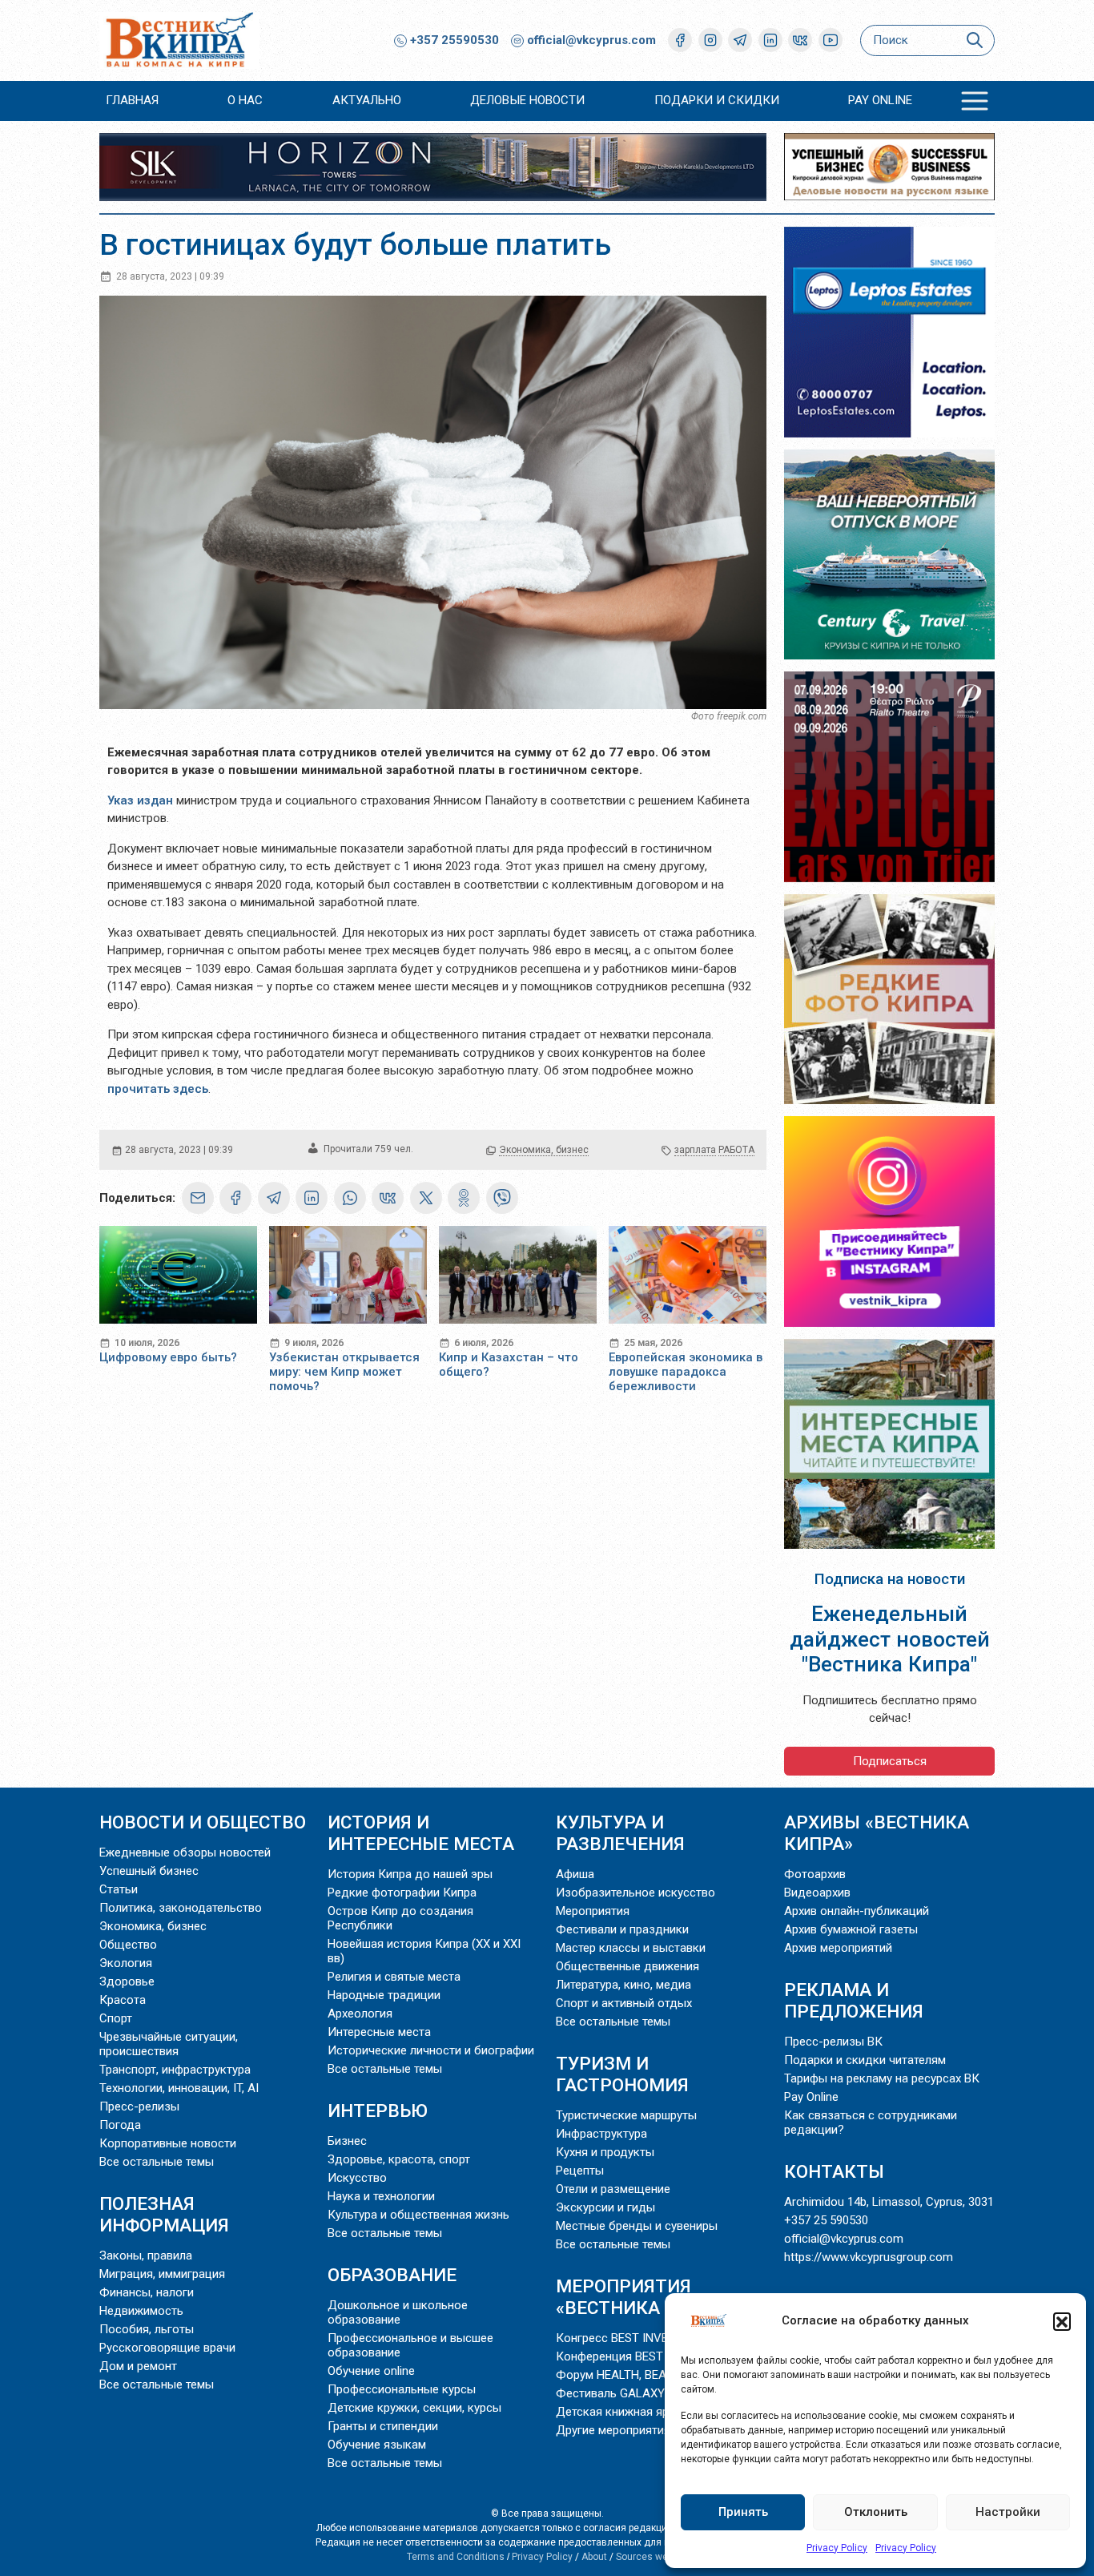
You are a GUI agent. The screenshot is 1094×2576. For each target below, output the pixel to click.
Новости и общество (203, 1822)
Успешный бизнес (149, 1871)
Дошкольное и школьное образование (398, 2312)
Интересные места (379, 2032)
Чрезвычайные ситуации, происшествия (169, 2044)
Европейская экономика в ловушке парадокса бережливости (686, 1372)
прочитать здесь (158, 1089)
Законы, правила (146, 2256)
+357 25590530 (453, 40)
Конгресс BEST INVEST (619, 2338)
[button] (1062, 2321)
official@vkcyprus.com (591, 40)
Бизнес (347, 2141)
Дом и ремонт (138, 2366)
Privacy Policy (837, 2548)
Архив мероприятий (838, 1948)
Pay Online (880, 100)
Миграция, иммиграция (162, 2274)
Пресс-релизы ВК (833, 2042)
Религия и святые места (394, 1977)
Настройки (1008, 2512)
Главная (132, 100)
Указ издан (140, 800)
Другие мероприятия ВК (622, 2430)
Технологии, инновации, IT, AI (179, 2088)
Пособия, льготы (147, 2329)
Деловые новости (527, 100)
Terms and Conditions (456, 2557)
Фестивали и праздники (622, 1929)
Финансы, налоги (147, 2292)
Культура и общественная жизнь (418, 2215)
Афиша (575, 1874)
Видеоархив (817, 1893)
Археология (360, 2014)
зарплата (695, 1150)
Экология (126, 1963)
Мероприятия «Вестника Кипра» (645, 2297)
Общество (128, 1945)
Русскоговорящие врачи (167, 2348)
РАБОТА (736, 1150)
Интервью (378, 2110)
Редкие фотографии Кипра (402, 1893)
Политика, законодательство (181, 1908)
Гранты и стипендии (383, 2426)
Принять (743, 2512)
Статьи (119, 1889)
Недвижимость (141, 2311)
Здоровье (127, 1981)
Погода (120, 2125)
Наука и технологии (381, 2196)
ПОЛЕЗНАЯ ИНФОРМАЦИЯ (164, 2214)
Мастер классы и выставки (631, 1948)
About (594, 2557)
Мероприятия (593, 1911)
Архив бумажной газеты (851, 1929)
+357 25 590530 (826, 2220)
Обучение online (371, 2371)
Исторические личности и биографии (431, 2050)
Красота (123, 2000)
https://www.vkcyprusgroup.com (869, 2257)
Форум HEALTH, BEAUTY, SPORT (642, 2375)
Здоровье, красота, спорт (399, 2159)
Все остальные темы (157, 2162)
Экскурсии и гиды (605, 2207)
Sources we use (652, 2557)
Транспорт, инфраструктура (175, 2070)
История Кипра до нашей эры (410, 1874)
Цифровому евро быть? (168, 1357)
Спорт (116, 2018)
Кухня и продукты (605, 2152)
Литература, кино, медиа (623, 1985)
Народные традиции (384, 1995)
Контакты (834, 2171)
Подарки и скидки (717, 100)
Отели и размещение (613, 2189)
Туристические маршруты (626, 2115)
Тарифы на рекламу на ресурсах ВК (882, 2078)
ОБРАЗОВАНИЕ (392, 2275)
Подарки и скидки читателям (865, 2060)
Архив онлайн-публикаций (857, 1911)
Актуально (367, 100)
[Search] (974, 40)
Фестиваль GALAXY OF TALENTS (646, 2393)
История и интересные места (421, 1833)
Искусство (357, 2178)
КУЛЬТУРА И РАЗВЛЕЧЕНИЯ (620, 1833)
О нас (245, 100)
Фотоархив (815, 1874)
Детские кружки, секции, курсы (414, 2408)
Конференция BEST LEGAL (629, 2356)
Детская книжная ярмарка (629, 2412)
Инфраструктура (601, 2134)
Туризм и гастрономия (622, 2074)
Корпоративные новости (168, 2143)
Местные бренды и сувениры (637, 2226)
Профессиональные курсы (402, 2389)
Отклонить (876, 2512)
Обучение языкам (377, 2445)
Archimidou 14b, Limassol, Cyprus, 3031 (889, 2202)
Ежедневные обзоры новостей (185, 1852)
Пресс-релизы (139, 2106)
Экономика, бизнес (544, 1150)
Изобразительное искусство (635, 1893)
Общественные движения (627, 1966)
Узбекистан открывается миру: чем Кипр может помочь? (344, 1372)
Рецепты (580, 2171)
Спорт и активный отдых (624, 2003)
